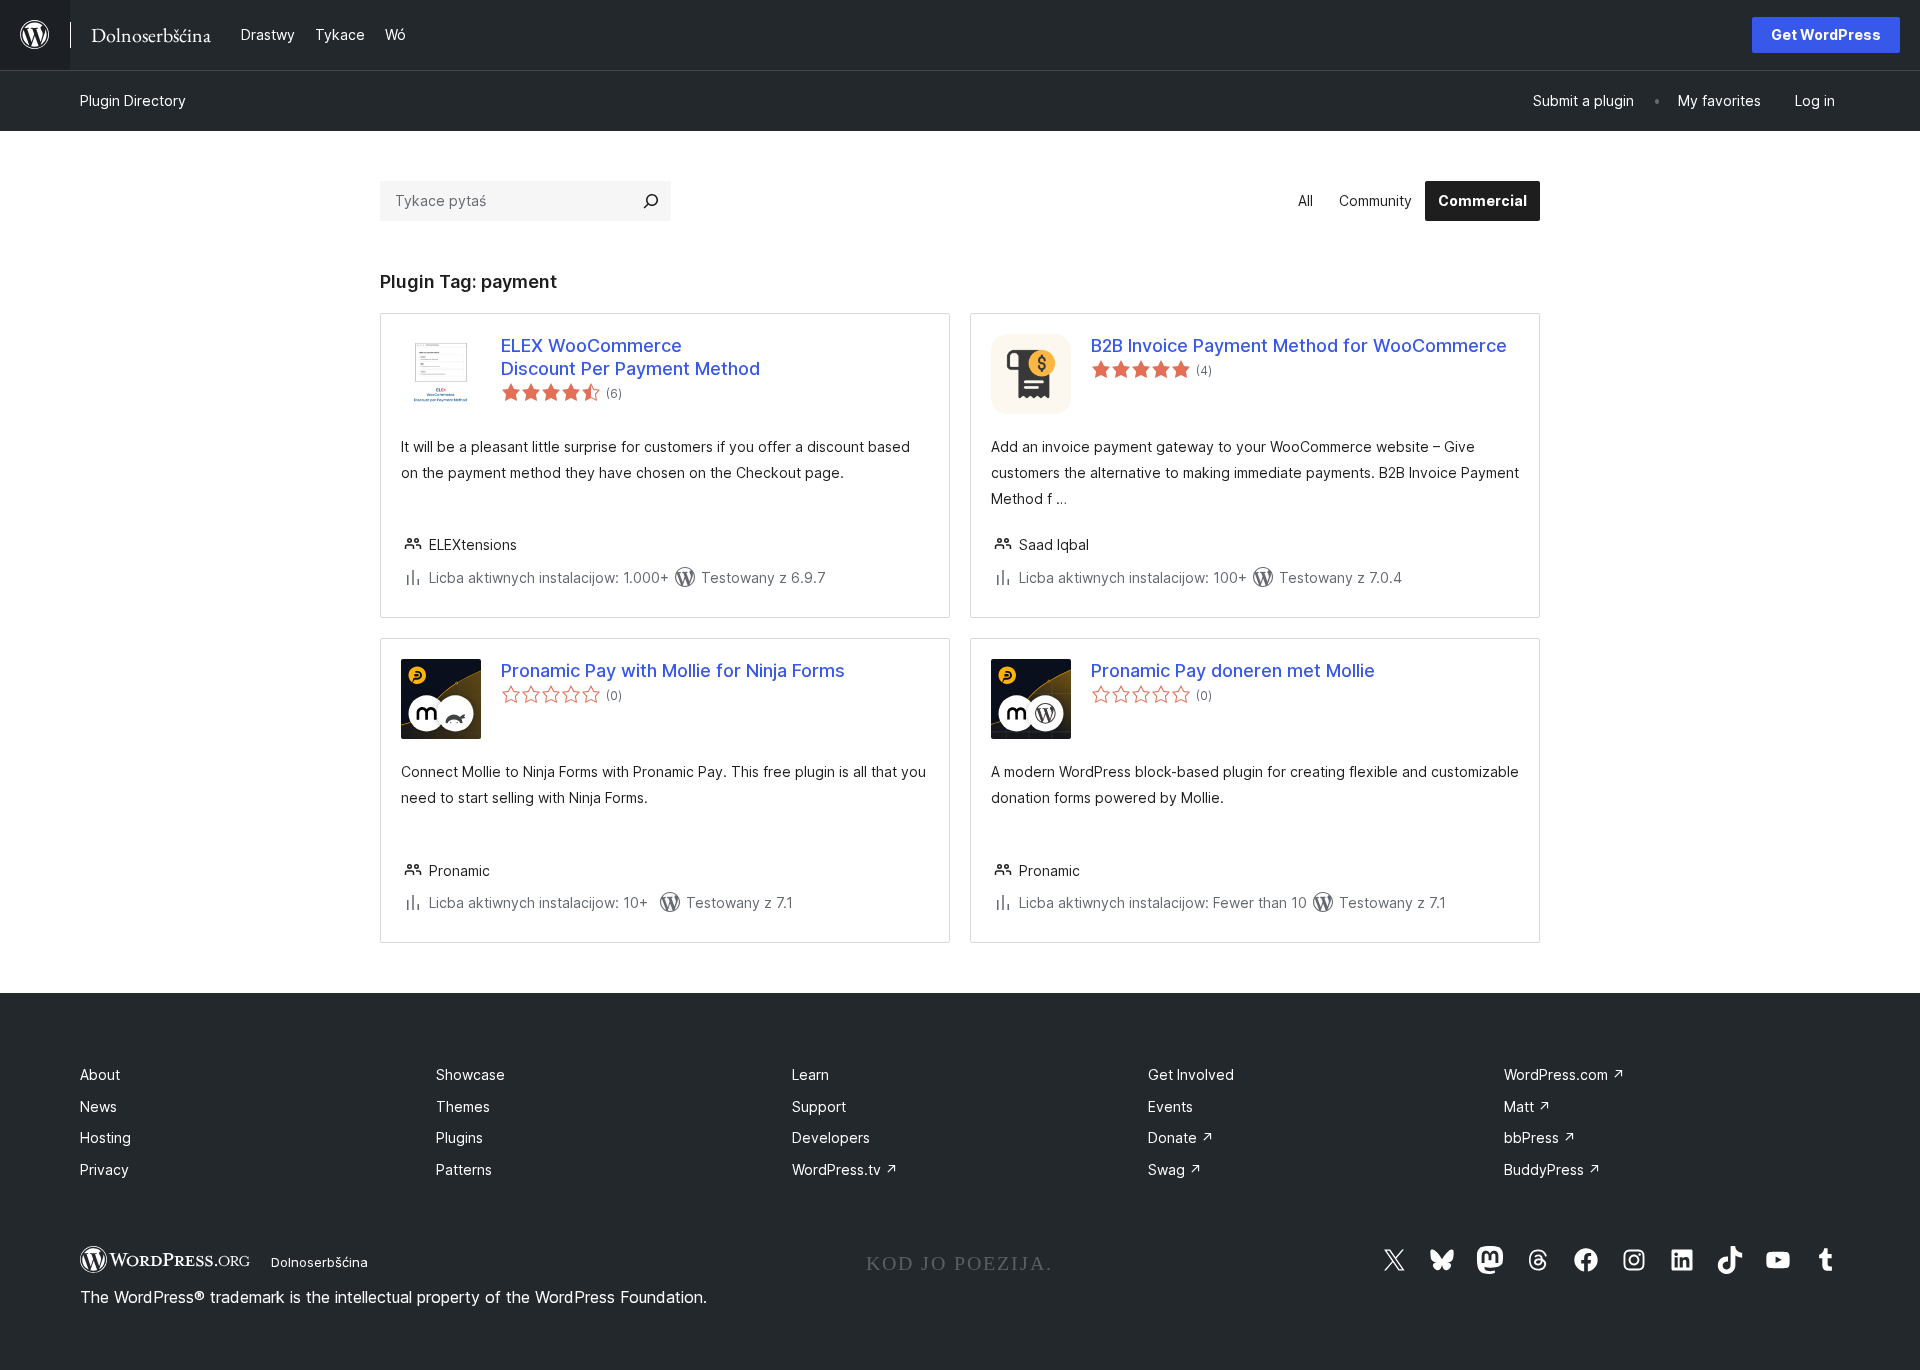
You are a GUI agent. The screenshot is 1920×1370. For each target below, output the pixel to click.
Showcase (470, 1074)
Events (1170, 1106)
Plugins (459, 1137)
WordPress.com (1564, 1074)
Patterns (464, 1169)
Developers (831, 1137)
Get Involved (1191, 1074)
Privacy (104, 1169)
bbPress (1540, 1137)
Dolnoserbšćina (319, 1262)
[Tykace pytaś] (651, 201)
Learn (810, 1074)
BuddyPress (1552, 1169)
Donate (1181, 1137)
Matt (1527, 1106)
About (100, 1074)
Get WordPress (1826, 34)
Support (819, 1106)
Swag (1175, 1169)
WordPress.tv (845, 1169)
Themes (463, 1106)
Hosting (105, 1137)
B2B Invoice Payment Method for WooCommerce (1299, 345)
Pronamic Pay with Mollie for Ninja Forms (673, 670)
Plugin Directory (133, 100)
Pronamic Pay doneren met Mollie (1233, 670)
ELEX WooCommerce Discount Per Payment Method (630, 357)
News (98, 1106)
